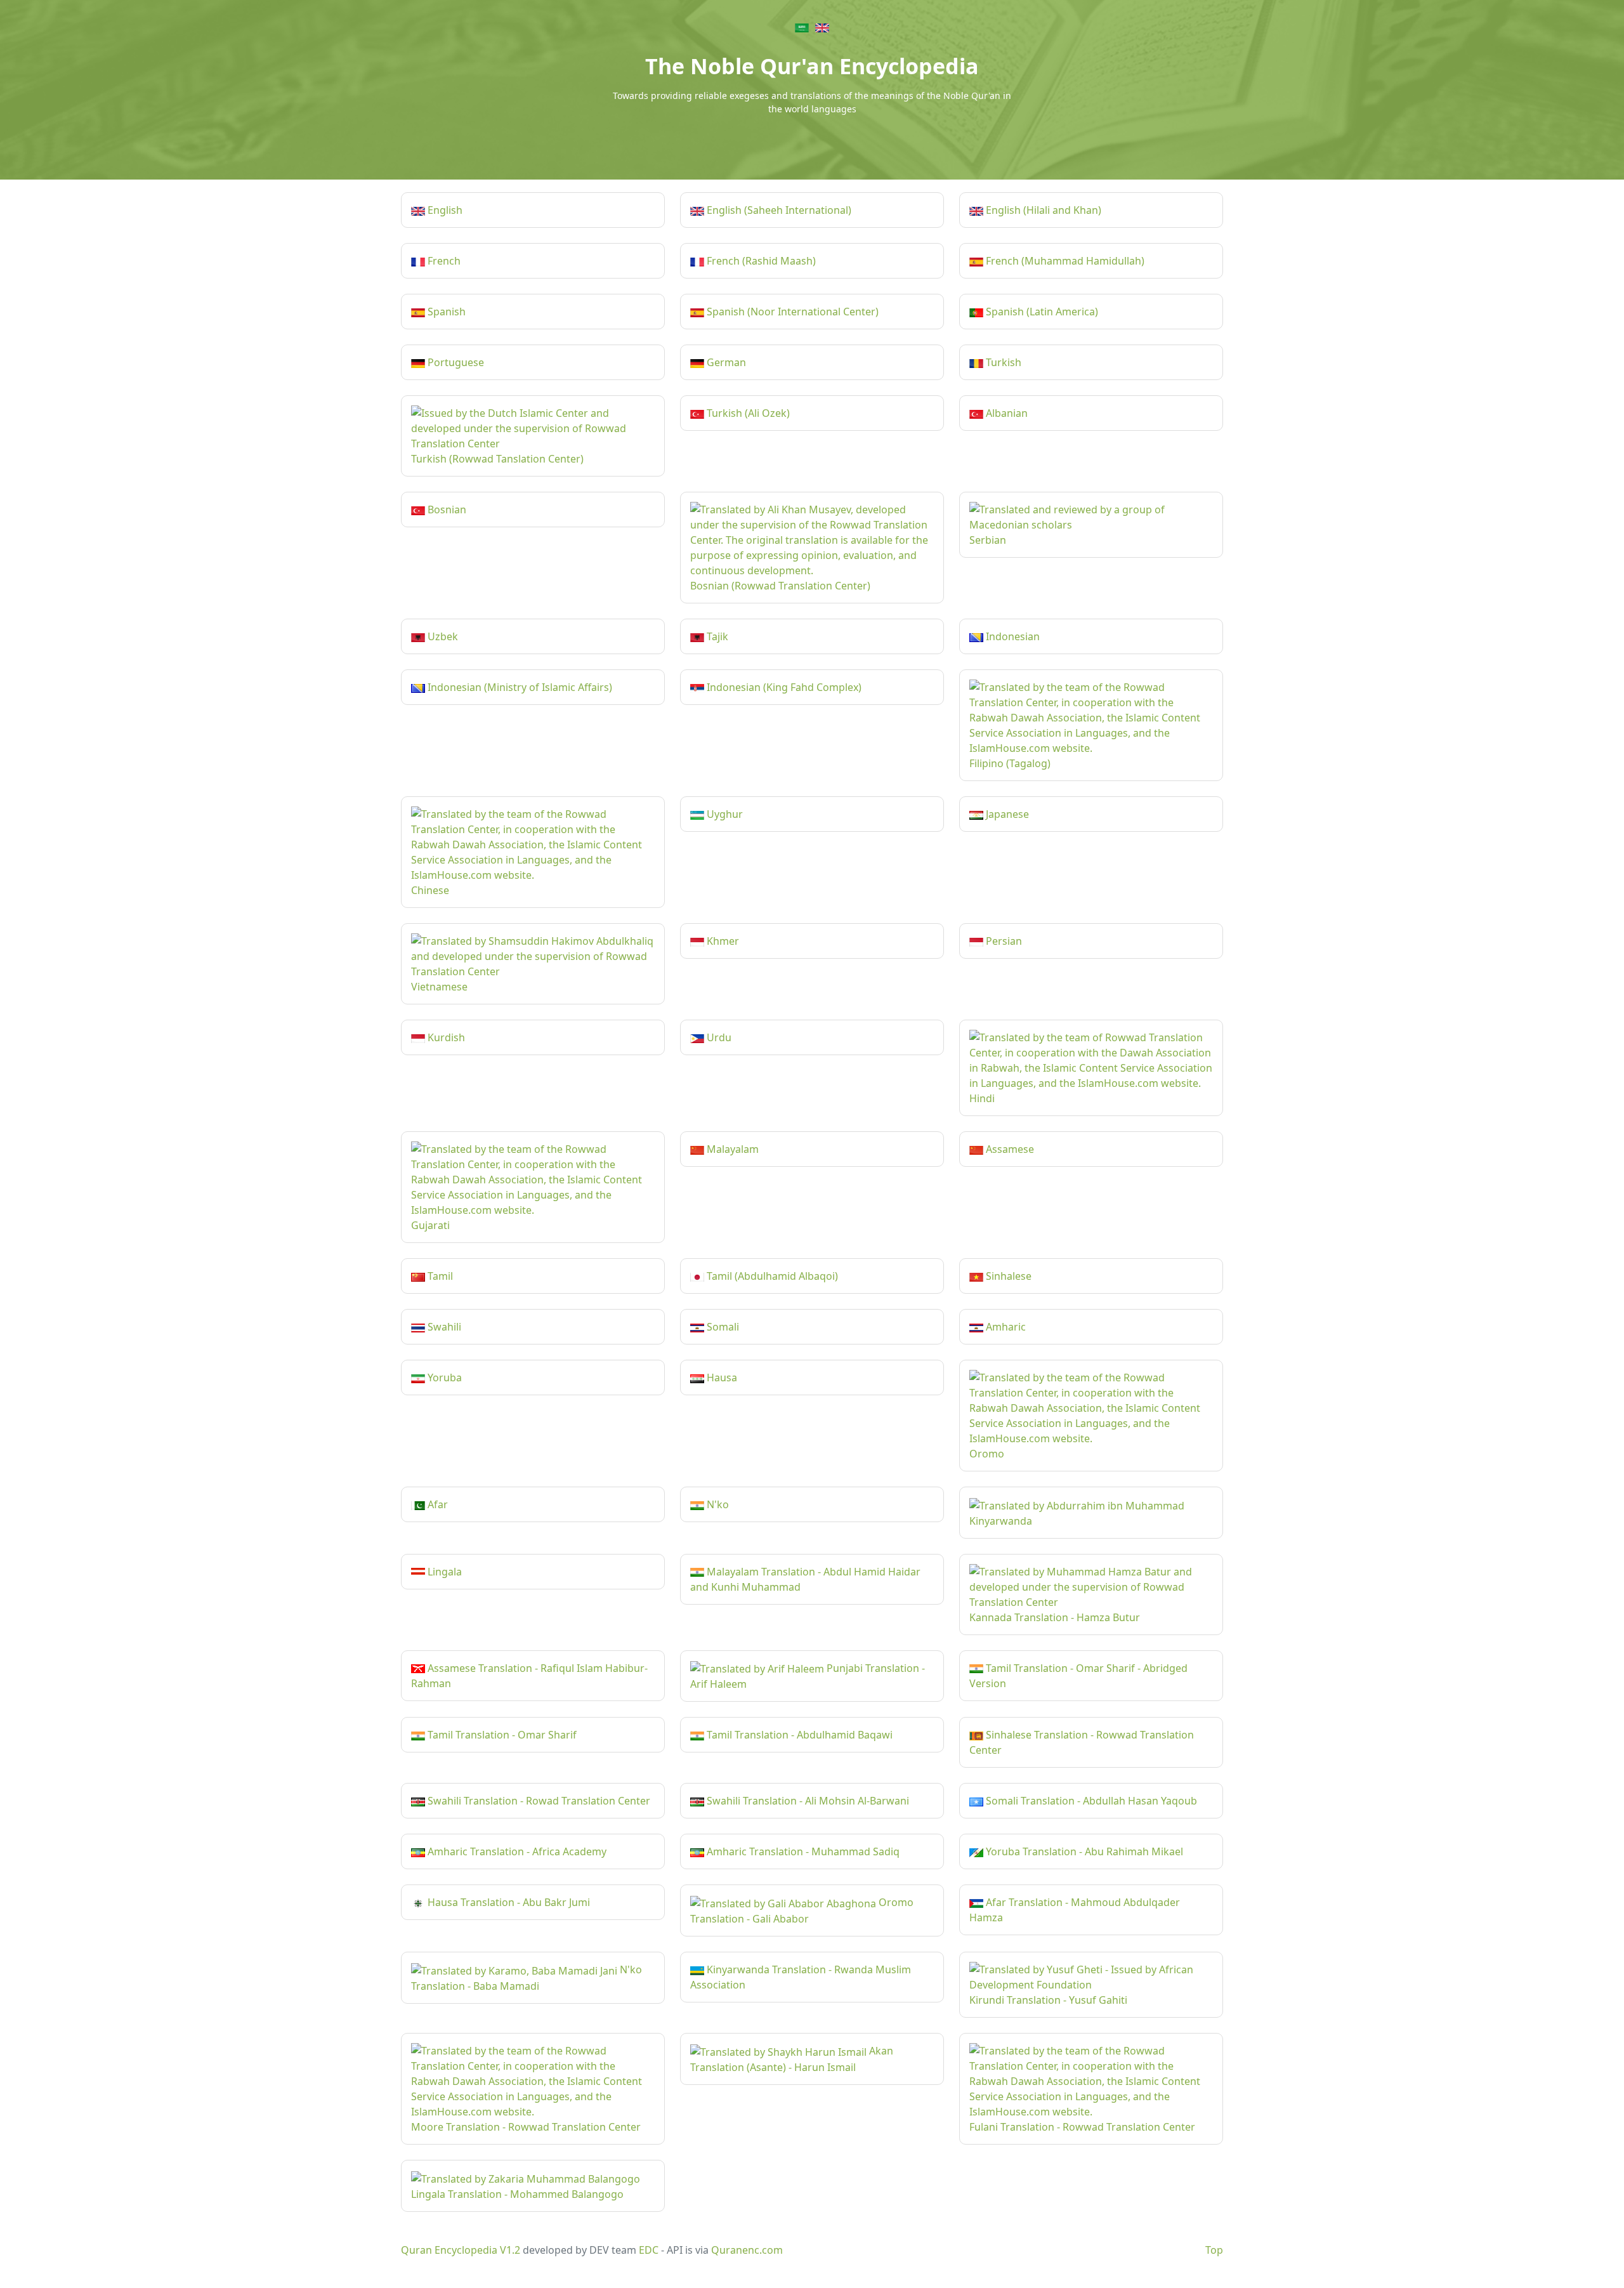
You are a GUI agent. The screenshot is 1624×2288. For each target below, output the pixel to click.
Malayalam (731, 1149)
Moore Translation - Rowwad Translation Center (526, 2127)
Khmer (722, 941)
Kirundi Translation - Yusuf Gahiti (1048, 2000)
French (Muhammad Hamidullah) (1064, 261)
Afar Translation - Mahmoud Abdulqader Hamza (1075, 1910)
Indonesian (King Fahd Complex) (783, 687)
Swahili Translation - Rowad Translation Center (538, 1801)
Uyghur (724, 814)
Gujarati (430, 1225)
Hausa (721, 1377)
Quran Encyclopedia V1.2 (461, 2250)
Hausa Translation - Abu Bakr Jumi (507, 1902)
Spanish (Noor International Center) (791, 312)
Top (1214, 2250)
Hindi (982, 1098)
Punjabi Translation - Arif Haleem (808, 1676)
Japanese (1006, 814)
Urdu (718, 1037)
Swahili (443, 1327)
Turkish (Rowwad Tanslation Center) (497, 459)
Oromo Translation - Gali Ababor (802, 1910)
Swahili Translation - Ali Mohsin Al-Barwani (807, 1801)
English (444, 210)
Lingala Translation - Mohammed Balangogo (517, 2194)
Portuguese (455, 362)
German (725, 362)
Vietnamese (439, 987)
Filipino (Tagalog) (1010, 763)
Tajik (716, 636)
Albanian (1005, 413)
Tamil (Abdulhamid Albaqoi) (771, 1276)
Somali (722, 1327)
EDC (649, 2250)
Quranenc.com (747, 2250)
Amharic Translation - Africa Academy (516, 1851)
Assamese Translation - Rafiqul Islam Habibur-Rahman (529, 1676)
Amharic (1005, 1327)
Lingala (443, 1572)
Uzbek (442, 636)
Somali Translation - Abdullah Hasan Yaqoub (1090, 1801)
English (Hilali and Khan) (1042, 210)
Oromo (987, 1454)
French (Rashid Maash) (760, 261)
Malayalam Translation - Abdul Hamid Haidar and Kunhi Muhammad (805, 1579)
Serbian (988, 540)
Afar (436, 1504)
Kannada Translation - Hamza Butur (1055, 1617)
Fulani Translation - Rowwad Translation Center (1082, 2127)
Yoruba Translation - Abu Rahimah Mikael (1083, 1851)
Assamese (1009, 1149)
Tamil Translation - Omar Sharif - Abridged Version (1078, 1676)
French (443, 261)
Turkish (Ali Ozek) (747, 413)
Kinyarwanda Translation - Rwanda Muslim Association (801, 1977)
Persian (1003, 941)
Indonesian (1012, 636)
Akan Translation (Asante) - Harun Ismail (792, 2059)
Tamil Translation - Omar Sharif (501, 1735)
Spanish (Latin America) (1041, 312)
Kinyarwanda (1001, 1521)
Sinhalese (1007, 1276)
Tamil (439, 1276)
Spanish (445, 312)
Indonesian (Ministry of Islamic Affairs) (519, 687)
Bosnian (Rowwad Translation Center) (780, 586)
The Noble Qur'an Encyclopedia (812, 66)
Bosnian (446, 510)
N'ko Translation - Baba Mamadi (527, 1978)
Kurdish (445, 1037)
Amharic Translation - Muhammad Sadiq (802, 1851)
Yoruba (443, 1377)
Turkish (1002, 362)
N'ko (717, 1504)
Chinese (430, 890)
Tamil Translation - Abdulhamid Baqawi (798, 1735)
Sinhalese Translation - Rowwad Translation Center (1082, 1742)
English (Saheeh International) (778, 210)
